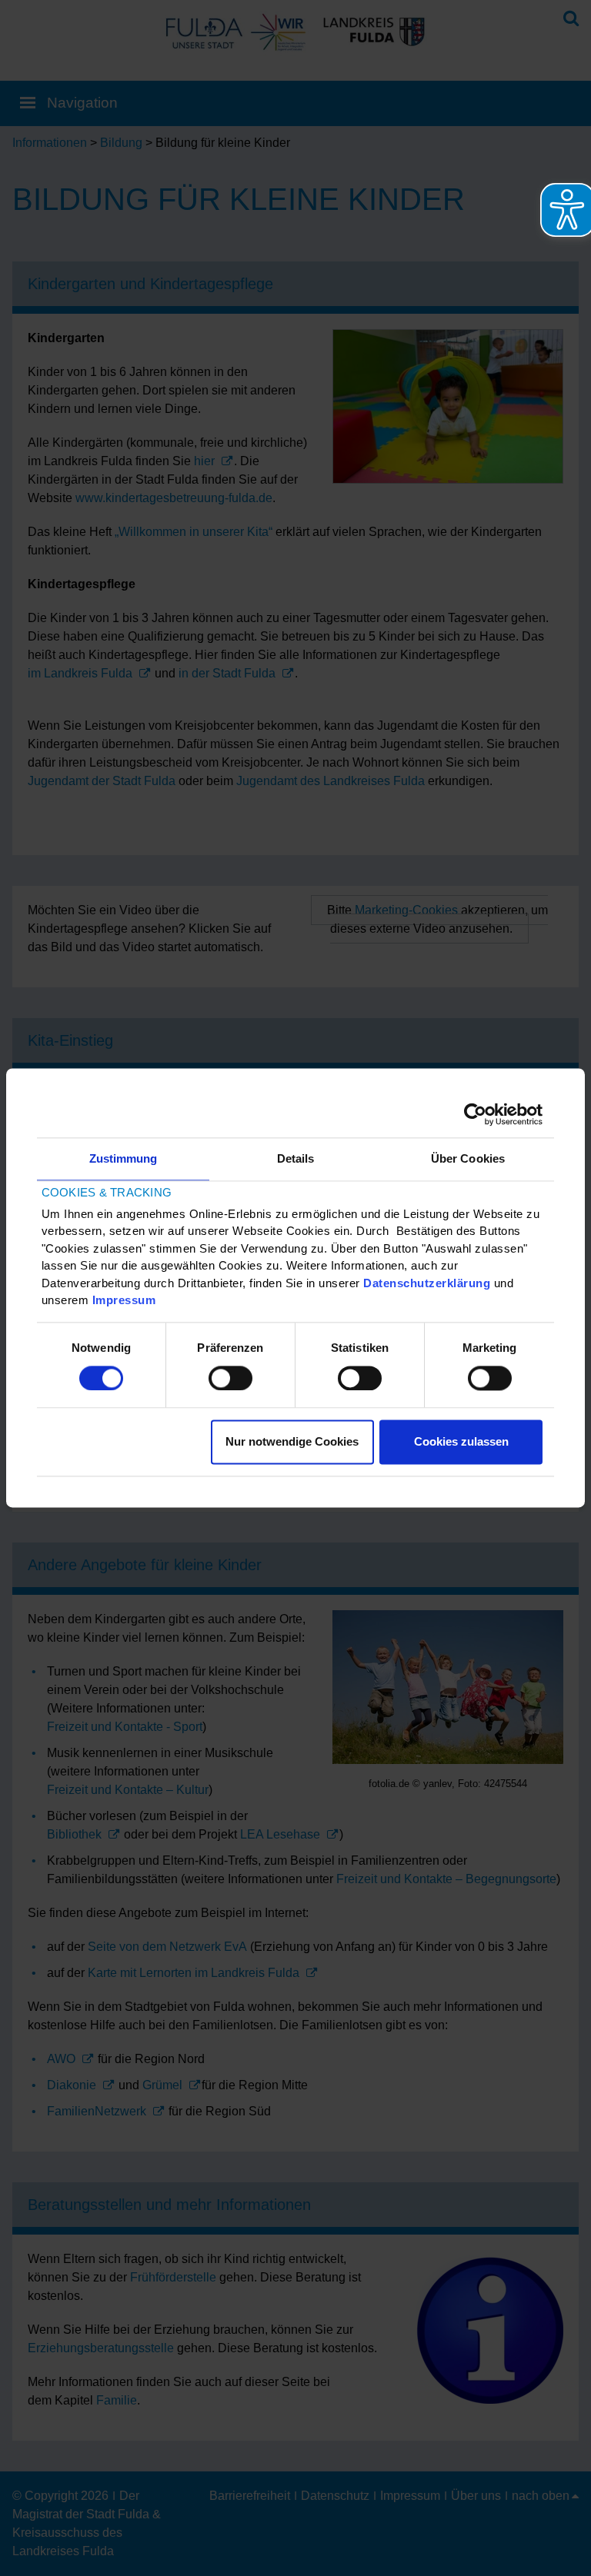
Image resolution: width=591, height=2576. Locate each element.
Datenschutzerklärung (427, 1283)
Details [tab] (296, 1158)
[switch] (230, 1378)
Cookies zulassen (461, 1442)
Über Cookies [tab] (468, 1158)
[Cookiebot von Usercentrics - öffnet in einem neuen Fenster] (475, 1114)
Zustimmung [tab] (124, 1158)
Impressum (124, 1301)
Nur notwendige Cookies (292, 1442)
